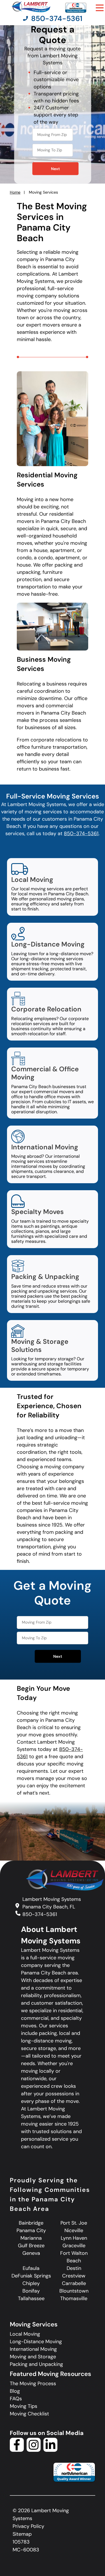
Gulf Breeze (31, 2246)
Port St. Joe (74, 2223)
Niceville (74, 2230)
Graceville (74, 2246)
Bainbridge (31, 2223)
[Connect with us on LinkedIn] (50, 2450)
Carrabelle (74, 2283)
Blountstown (74, 2291)
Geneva (31, 2253)
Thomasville (74, 2298)
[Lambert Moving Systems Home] (31, 7)
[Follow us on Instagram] (34, 2450)
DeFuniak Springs (31, 2276)
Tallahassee (31, 2298)
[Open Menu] (100, 8)
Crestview (74, 2276)
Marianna (31, 2238)
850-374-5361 (81, 833)
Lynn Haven (74, 2238)
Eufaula (31, 2268)
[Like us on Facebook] (17, 2450)
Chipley (31, 2283)
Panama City (31, 2230)
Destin (74, 2268)
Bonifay (31, 2291)
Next (55, 169)
